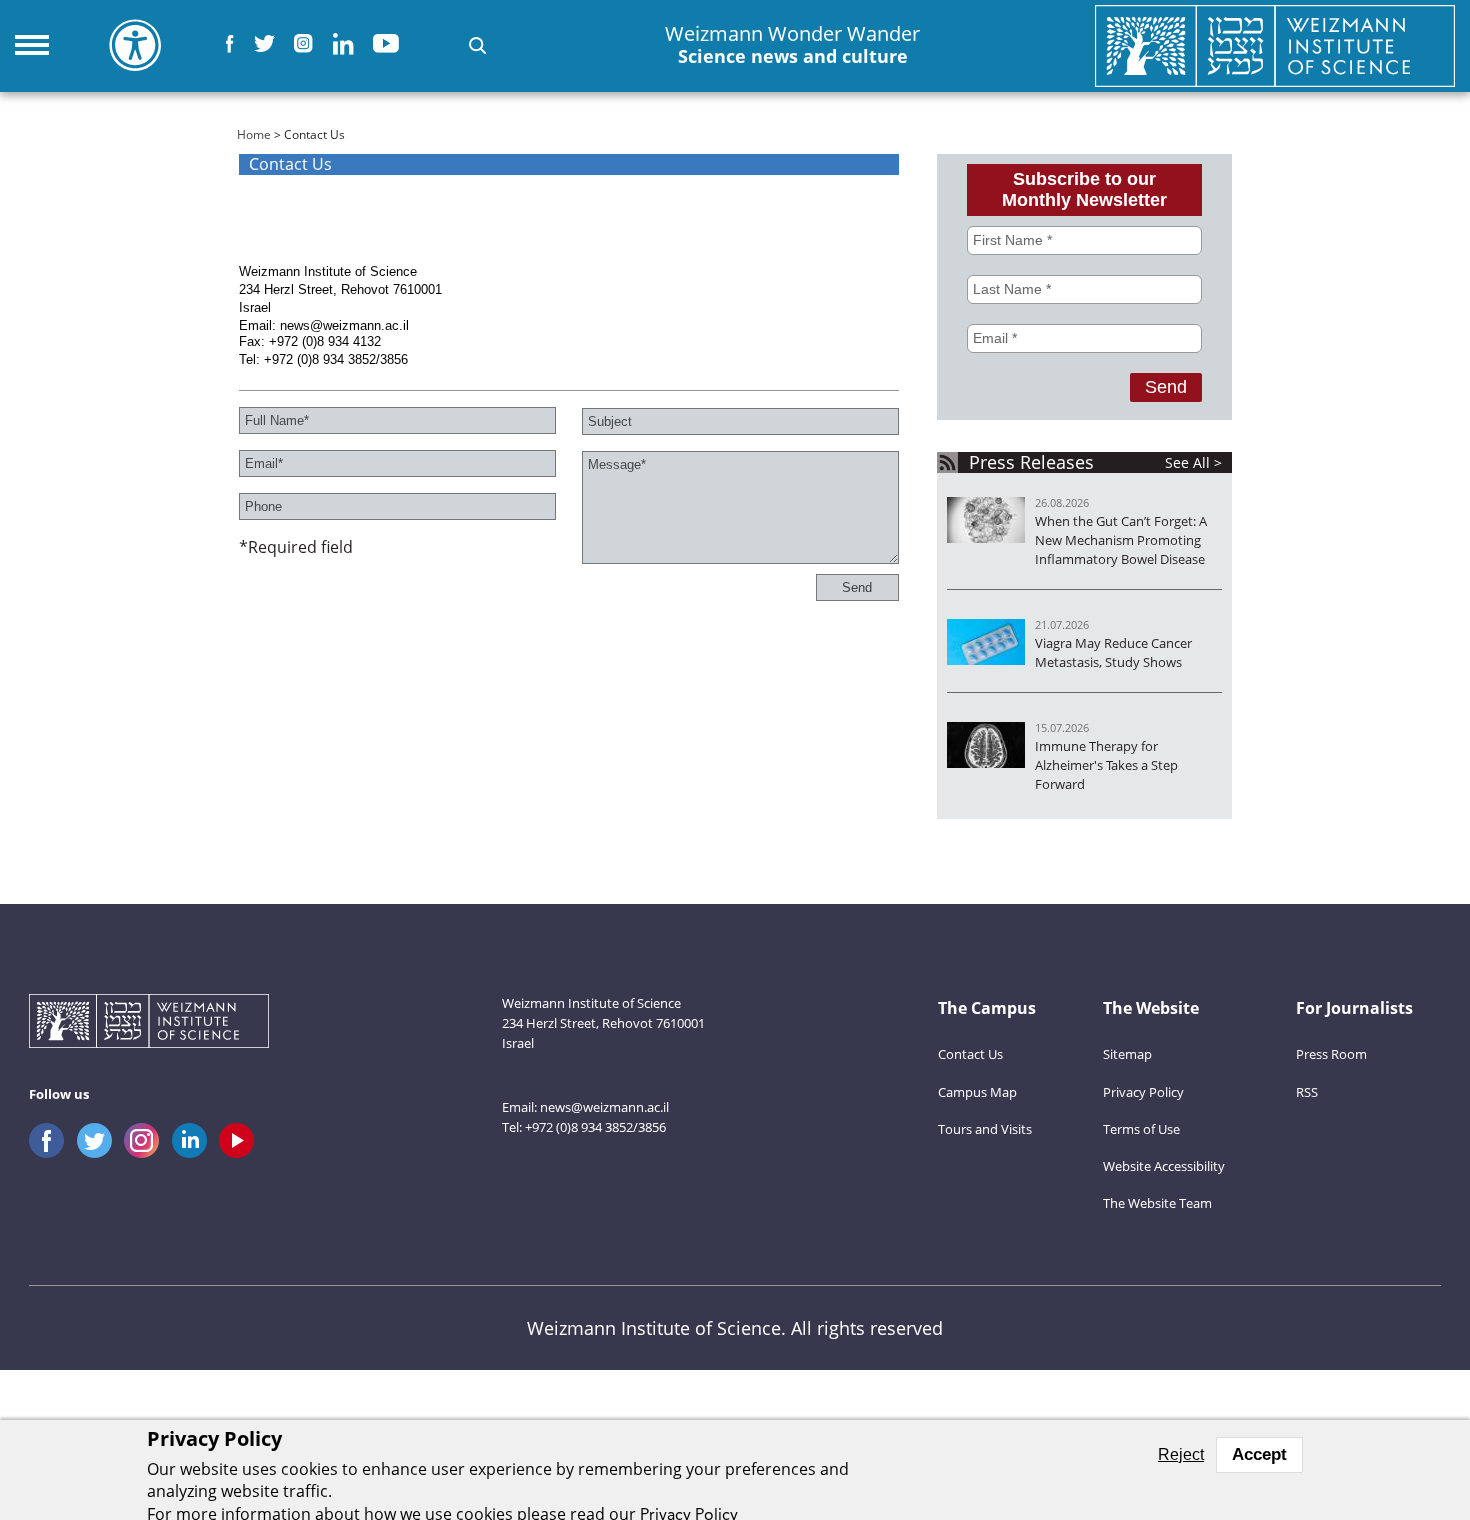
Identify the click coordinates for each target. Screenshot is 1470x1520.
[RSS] (947, 462)
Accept (1259, 1454)
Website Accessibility (1164, 1166)
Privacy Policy (1143, 1092)
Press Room (1331, 1054)
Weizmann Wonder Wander (792, 45)
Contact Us (970, 1054)
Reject (1181, 1454)
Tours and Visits (985, 1129)
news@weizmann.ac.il (604, 1107)
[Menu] (32, 45)
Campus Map (977, 1092)
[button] (477, 45)
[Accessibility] (135, 45)
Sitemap (1127, 1054)
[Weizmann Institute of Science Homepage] (1275, 45)
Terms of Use (1141, 1129)
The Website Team (1157, 1203)
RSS (1307, 1092)
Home (254, 134)
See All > (1193, 462)
